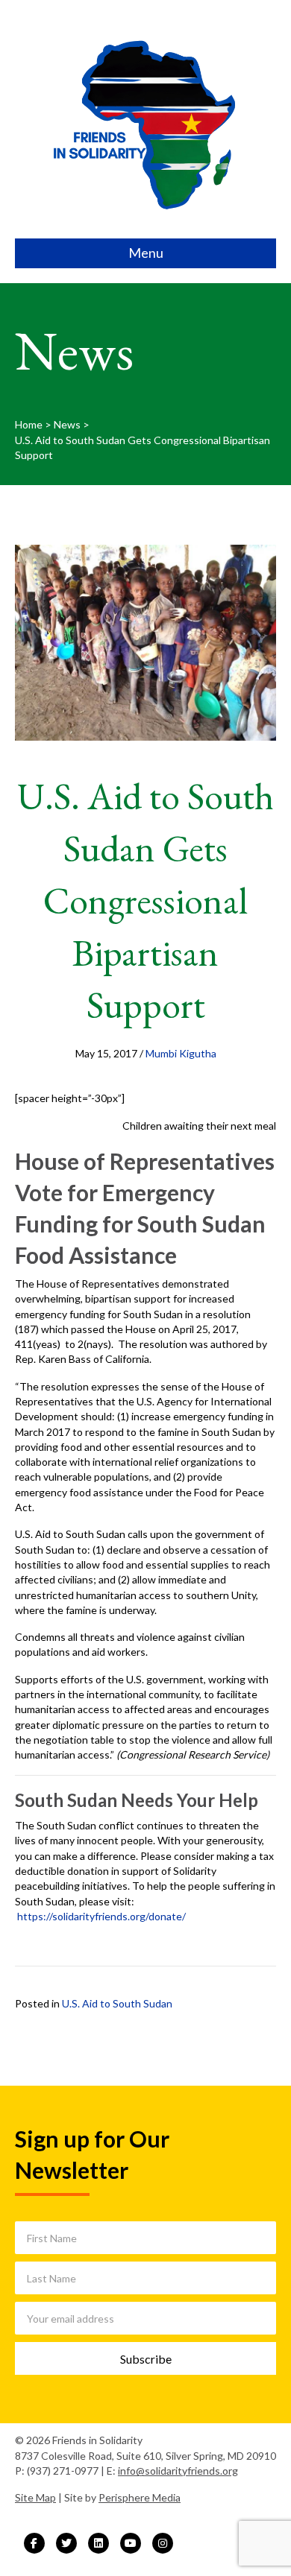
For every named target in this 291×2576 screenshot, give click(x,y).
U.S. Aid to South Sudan (117, 2003)
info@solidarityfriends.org (178, 2471)
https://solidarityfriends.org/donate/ (101, 1916)
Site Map (35, 2497)
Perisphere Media (140, 2497)
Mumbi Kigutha (181, 1053)
